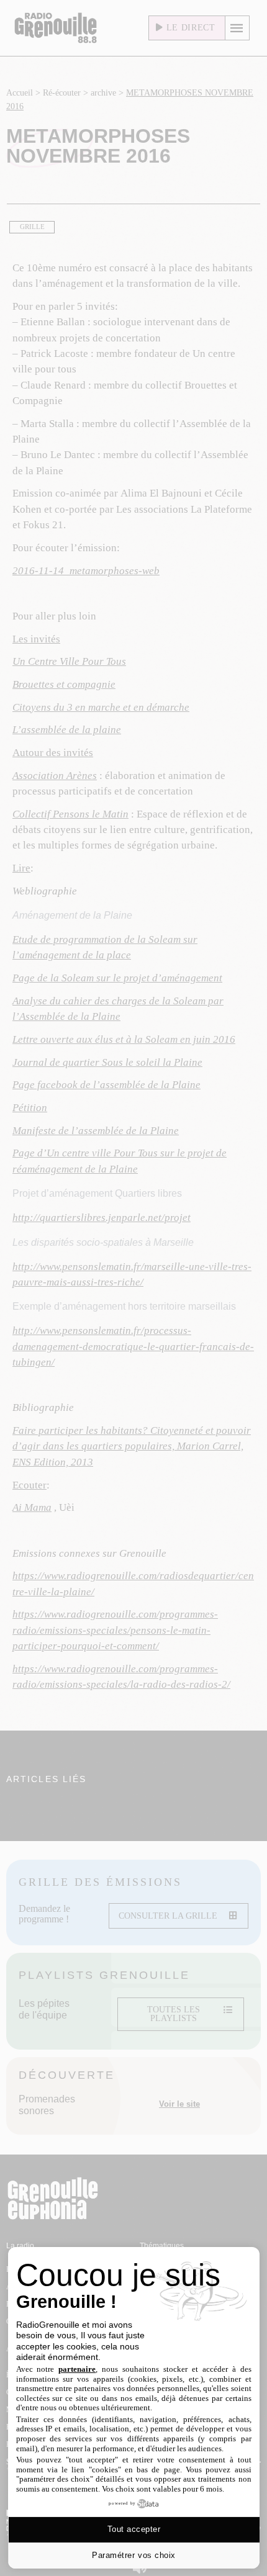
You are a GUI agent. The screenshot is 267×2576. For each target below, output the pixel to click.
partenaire (77, 2369)
